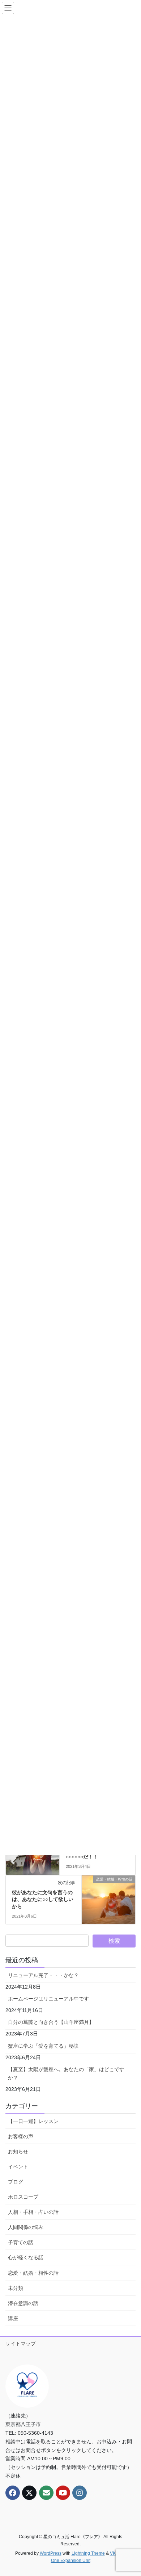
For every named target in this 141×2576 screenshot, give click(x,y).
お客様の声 (21, 2136)
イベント (18, 2167)
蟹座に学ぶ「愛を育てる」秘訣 (43, 2046)
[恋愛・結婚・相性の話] (108, 1893)
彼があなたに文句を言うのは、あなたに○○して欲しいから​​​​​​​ (43, 1899)
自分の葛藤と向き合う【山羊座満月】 (51, 2022)
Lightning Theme (88, 2553)
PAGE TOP (130, 2492)
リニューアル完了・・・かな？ (43, 1975)
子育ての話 (21, 2242)
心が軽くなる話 (26, 2257)
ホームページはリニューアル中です (48, 1999)
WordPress (51, 2553)
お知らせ (18, 2151)
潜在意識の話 (23, 2303)
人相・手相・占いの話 (33, 2212)
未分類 (16, 2288)
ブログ (16, 2182)
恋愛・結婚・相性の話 (33, 2273)
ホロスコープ (23, 2197)
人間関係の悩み (26, 2227)
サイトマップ (21, 2344)
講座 (13, 2318)
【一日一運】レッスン (33, 2121)
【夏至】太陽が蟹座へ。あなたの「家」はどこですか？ (66, 2073)
